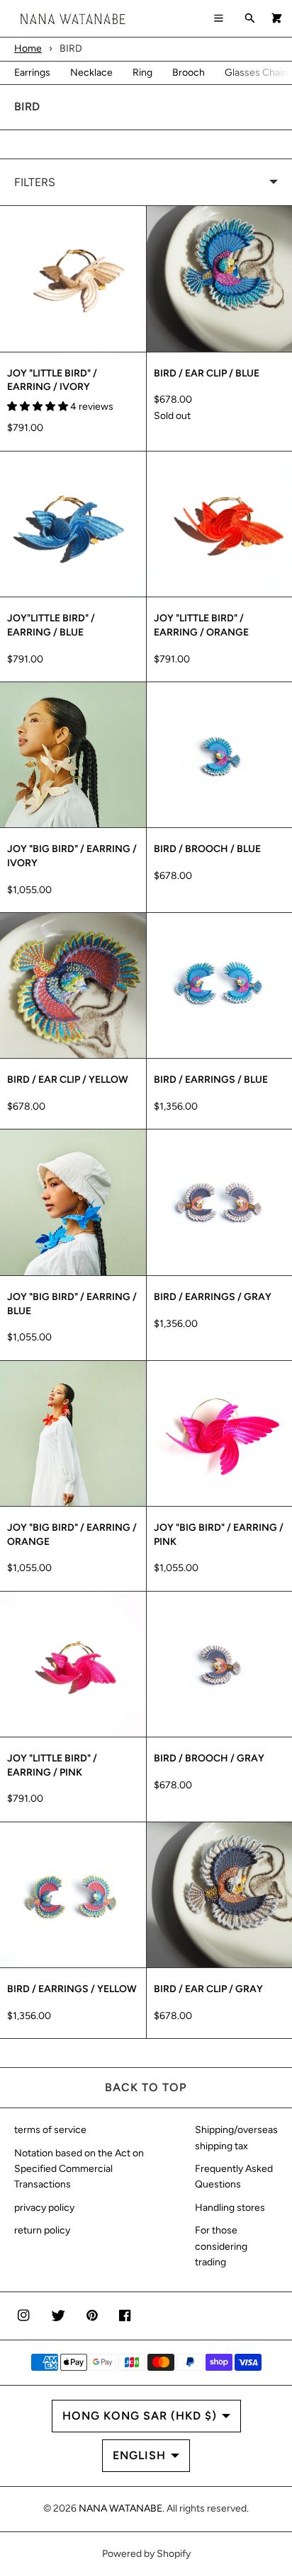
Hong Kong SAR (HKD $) (140, 2416)
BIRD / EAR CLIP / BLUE (207, 373)
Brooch (189, 73)
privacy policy (44, 2208)
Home (28, 48)
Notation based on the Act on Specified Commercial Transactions (79, 2169)
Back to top (146, 2087)
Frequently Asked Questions (234, 2177)
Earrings (32, 73)
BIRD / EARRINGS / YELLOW (72, 1989)
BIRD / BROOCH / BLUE (207, 849)
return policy (42, 2230)
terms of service (50, 2130)
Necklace (91, 73)
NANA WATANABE (120, 2508)
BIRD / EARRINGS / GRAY (213, 1297)
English (139, 2455)
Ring (142, 73)
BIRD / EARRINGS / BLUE (211, 1080)
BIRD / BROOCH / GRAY (209, 1758)
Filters (35, 182)
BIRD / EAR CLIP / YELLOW (68, 1080)
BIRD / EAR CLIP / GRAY (208, 1989)
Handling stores (230, 2208)
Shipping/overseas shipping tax (236, 2138)
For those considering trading (221, 2246)
